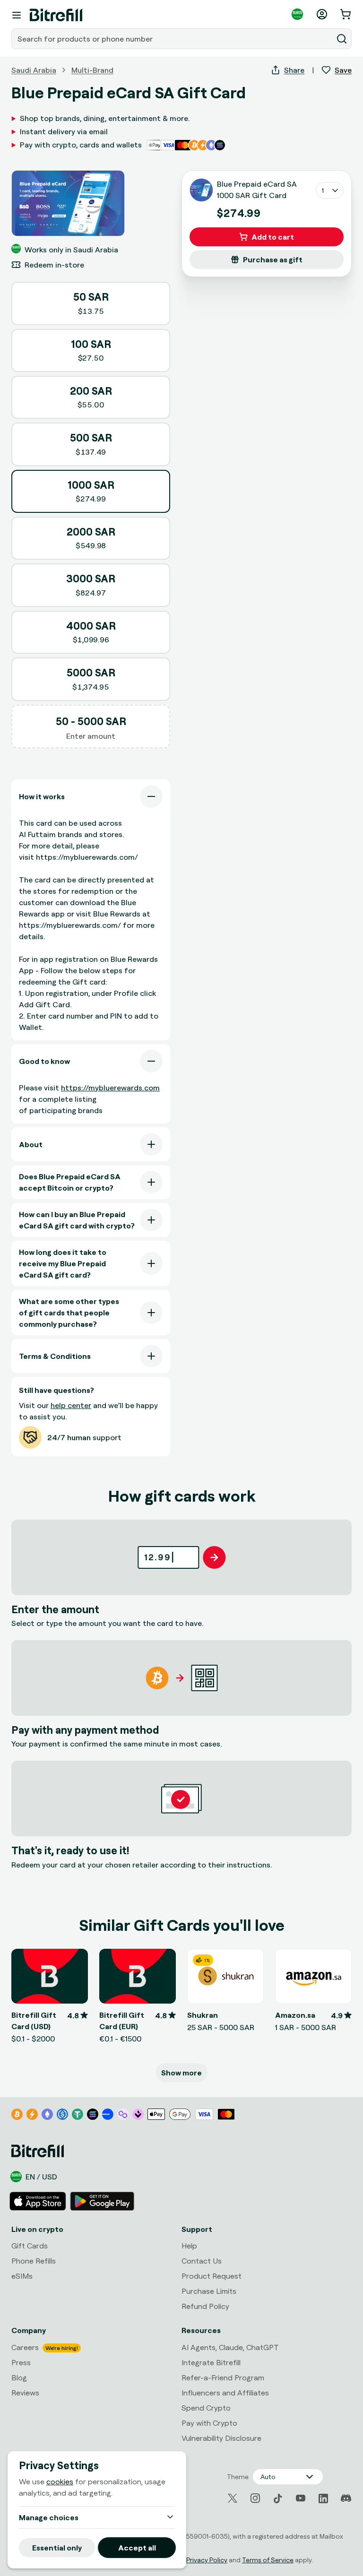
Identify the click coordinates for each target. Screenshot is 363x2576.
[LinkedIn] (323, 2498)
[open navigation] (17, 15)
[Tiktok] (278, 2498)
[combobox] (173, 39)
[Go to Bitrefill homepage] (56, 15)
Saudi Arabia (34, 70)
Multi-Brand (92, 70)
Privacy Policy (207, 2560)
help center (71, 1405)
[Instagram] (255, 2498)
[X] (233, 2498)
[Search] (342, 39)
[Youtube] (301, 2498)
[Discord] (346, 2498)
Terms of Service (268, 2560)
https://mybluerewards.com (110, 1088)
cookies (60, 2481)
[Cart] (346, 14)
